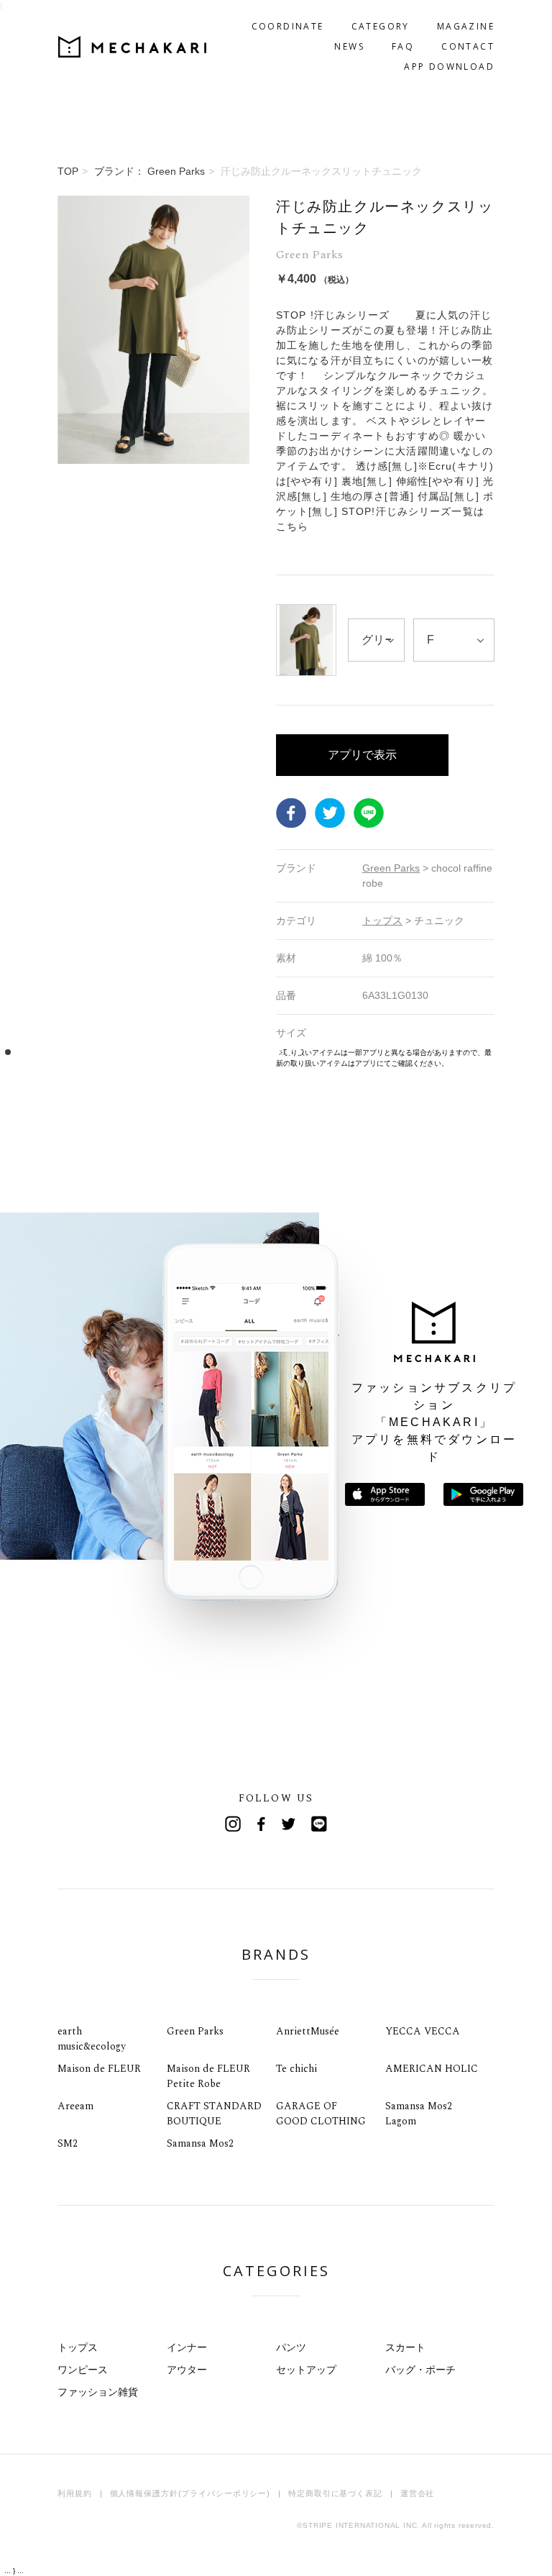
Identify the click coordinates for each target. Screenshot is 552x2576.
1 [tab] (8, 1052)
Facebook (291, 813)
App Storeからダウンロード (385, 1494)
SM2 (68, 2143)
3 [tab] (30, 1052)
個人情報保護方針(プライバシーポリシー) (190, 2493)
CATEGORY (381, 26)
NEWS (349, 46)
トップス (78, 2347)
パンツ (291, 2347)
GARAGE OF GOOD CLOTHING (321, 2114)
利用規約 (75, 2493)
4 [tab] (41, 1052)
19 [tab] (202, 1052)
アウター (187, 2370)
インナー (187, 2347)
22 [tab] (235, 1052)
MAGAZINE (466, 26)
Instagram (233, 1824)
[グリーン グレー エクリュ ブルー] (376, 640)
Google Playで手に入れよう (483, 1494)
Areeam (75, 2106)
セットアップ (306, 2370)
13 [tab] (138, 1052)
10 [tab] (105, 1052)
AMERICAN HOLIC (432, 2069)
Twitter (330, 813)
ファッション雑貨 (98, 2392)
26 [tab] (278, 1052)
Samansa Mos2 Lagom (419, 2114)
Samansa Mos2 (200, 2143)
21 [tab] (224, 1052)
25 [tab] (267, 1052)
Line (319, 1824)
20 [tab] (213, 1052)
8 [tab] (84, 1052)
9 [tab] (95, 1052)
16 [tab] (170, 1052)
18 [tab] (192, 1052)
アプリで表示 (362, 755)
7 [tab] (73, 1052)
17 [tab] (181, 1052)
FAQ (403, 46)
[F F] (454, 640)
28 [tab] (299, 1052)
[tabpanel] (153, 632)
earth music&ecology (92, 2039)
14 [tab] (148, 1052)
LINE (369, 813)
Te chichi (296, 2069)
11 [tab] (116, 1052)
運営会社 (418, 2493)
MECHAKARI (132, 47)
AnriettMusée (308, 2031)
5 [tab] (51, 1052)
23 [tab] (245, 1052)
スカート (405, 2347)
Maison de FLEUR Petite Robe (208, 2076)
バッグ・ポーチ (420, 2370)
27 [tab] (289, 1052)
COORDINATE (288, 26)
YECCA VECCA (423, 2031)
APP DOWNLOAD (449, 67)
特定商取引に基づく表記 (335, 2493)
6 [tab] (62, 1052)
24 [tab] (256, 1052)
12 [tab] (127, 1052)
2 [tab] (19, 1052)
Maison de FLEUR (99, 2069)
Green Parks (195, 2031)
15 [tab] (159, 1052)
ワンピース (83, 2370)
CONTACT (468, 46)
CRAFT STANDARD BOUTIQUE (214, 2114)
